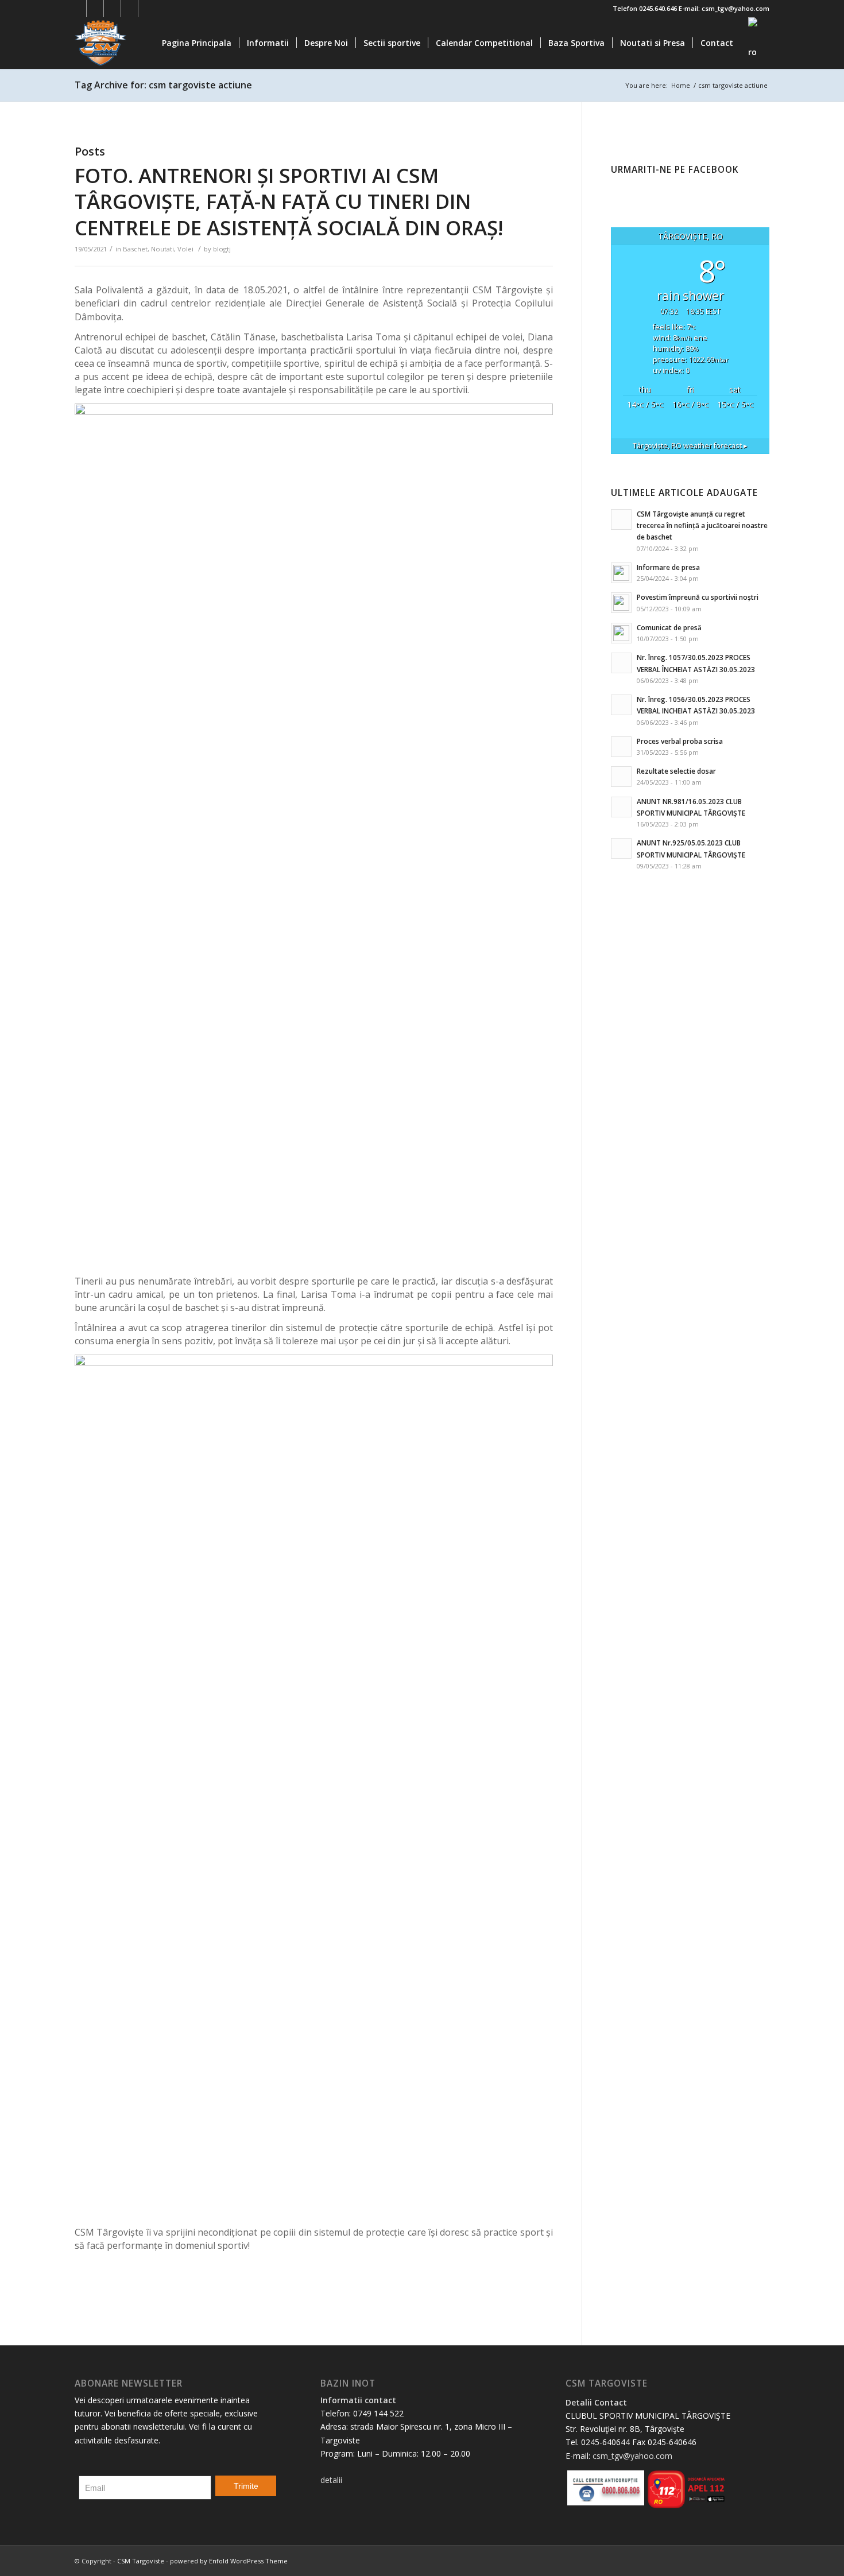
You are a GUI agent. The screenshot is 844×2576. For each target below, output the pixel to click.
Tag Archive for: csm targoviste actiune (163, 85)
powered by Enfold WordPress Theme (229, 2561)
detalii (331, 2480)
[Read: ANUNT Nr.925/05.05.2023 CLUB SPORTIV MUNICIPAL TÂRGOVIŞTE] (621, 848)
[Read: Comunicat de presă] (621, 633)
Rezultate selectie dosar (676, 771)
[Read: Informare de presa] (621, 573)
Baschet (135, 249)
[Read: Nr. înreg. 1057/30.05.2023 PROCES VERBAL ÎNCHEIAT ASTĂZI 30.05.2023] (621, 663)
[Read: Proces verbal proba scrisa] (621, 747)
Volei (185, 249)
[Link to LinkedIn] (129, 9)
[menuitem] (197, 43)
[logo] (130, 43)
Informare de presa (668, 567)
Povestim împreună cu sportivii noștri (698, 597)
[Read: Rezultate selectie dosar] (621, 777)
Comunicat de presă (669, 627)
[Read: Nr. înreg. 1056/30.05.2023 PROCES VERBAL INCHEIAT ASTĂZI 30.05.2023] (621, 705)
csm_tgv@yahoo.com (632, 2456)
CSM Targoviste (141, 2561)
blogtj (222, 249)
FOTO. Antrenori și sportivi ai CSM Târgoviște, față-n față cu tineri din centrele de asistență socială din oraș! (289, 201)
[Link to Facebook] (78, 9)
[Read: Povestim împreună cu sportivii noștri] (621, 603)
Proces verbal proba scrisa (680, 741)
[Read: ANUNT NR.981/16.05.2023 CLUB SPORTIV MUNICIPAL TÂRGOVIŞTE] (621, 807)
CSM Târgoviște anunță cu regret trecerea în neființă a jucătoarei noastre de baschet (702, 525)
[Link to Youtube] (112, 9)
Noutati (162, 249)
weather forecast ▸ (690, 446)
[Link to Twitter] (95, 9)
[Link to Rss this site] (147, 9)
